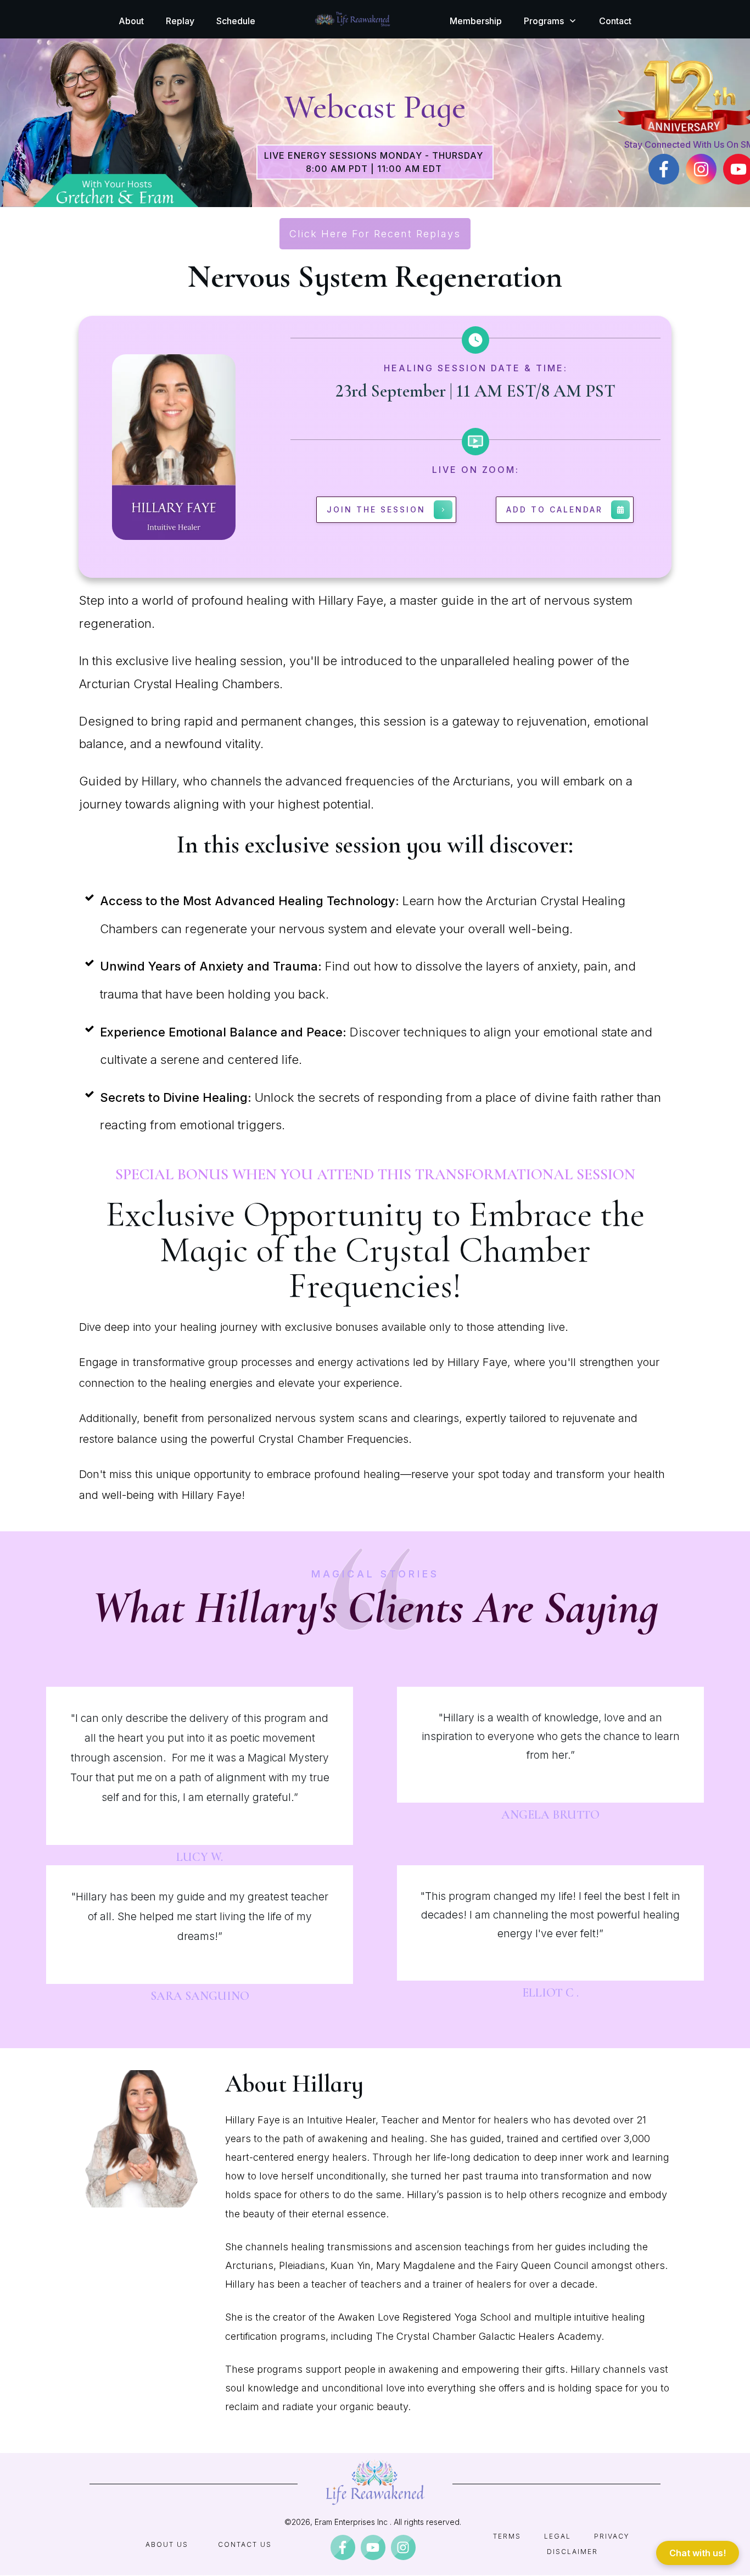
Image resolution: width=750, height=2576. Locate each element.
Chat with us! (698, 2553)
